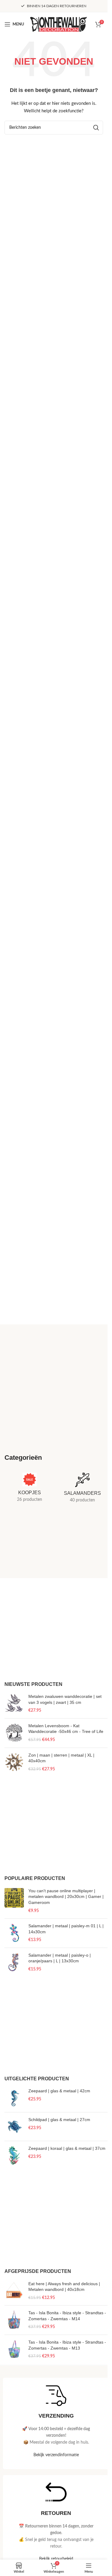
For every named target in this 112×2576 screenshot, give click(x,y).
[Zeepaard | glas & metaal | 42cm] (14, 2098)
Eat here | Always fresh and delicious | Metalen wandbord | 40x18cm (64, 2287)
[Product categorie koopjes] (30, 1489)
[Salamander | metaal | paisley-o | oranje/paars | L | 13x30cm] (14, 1962)
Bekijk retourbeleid (56, 2559)
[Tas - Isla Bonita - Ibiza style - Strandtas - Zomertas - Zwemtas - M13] (14, 2349)
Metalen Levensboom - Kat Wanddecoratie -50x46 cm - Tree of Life (66, 1729)
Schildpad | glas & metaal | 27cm (59, 2120)
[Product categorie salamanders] (83, 1490)
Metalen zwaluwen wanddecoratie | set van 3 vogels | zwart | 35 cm (65, 1699)
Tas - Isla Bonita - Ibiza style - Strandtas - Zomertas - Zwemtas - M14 (67, 2316)
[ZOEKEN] (96, 128)
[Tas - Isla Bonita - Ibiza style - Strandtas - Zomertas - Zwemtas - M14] (14, 2320)
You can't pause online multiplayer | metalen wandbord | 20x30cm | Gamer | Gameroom (66, 1897)
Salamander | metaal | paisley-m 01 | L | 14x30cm (66, 1929)
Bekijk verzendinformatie (56, 2455)
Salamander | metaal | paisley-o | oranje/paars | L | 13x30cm (60, 1958)
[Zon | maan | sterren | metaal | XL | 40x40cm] (14, 1762)
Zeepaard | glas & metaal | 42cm (59, 2091)
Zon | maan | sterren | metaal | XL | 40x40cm (61, 1758)
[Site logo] (59, 24)
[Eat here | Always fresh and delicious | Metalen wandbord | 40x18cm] (14, 2291)
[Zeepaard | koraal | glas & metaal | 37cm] (14, 2155)
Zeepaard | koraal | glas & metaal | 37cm (67, 2148)
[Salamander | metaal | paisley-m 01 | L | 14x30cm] (14, 1933)
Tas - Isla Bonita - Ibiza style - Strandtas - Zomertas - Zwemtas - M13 (67, 2345)
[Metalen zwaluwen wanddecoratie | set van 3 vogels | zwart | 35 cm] (14, 1704)
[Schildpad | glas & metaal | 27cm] (14, 2127)
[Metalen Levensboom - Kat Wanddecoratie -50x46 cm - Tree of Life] (14, 1733)
